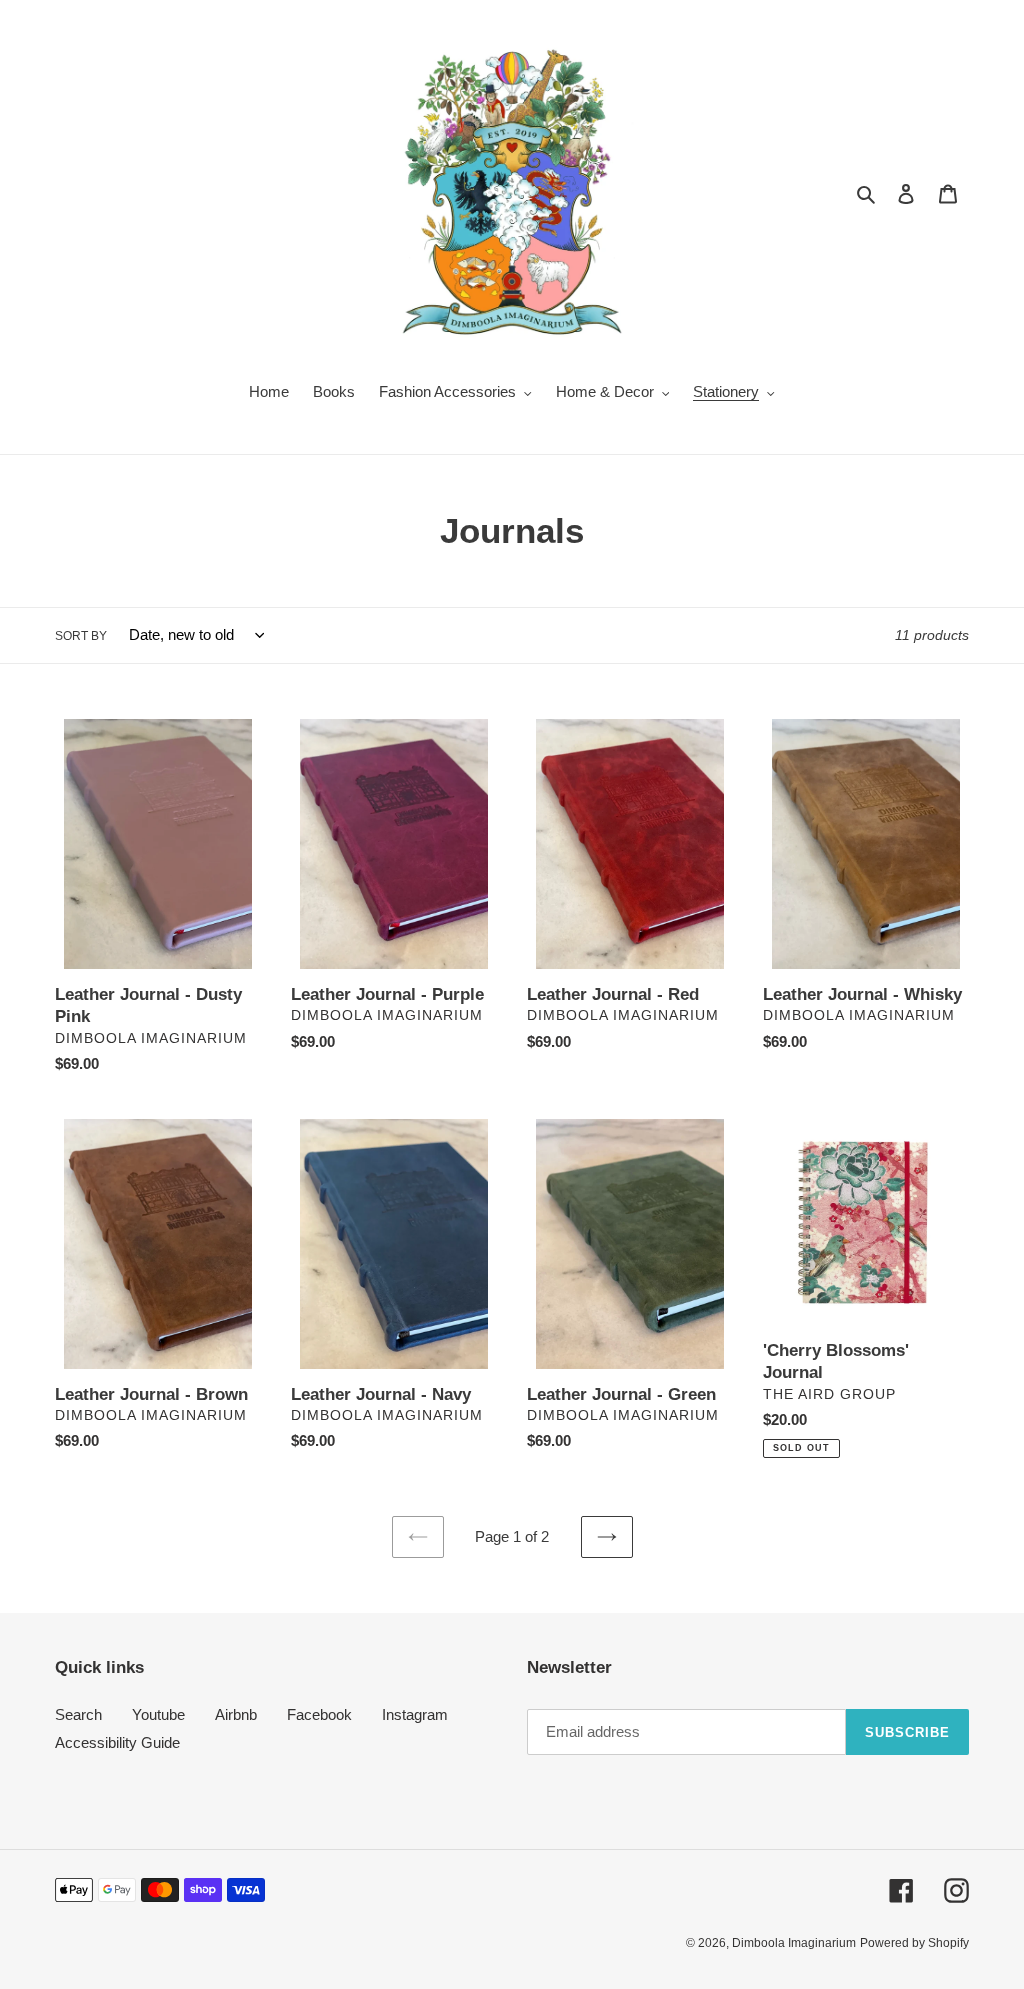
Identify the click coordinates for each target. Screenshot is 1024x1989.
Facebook (319, 1714)
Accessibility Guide (117, 1742)
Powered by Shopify (914, 1943)
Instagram (415, 1714)
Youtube (158, 1714)
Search (78, 1714)
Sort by (81, 636)
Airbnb (236, 1714)
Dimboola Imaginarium (794, 1943)
